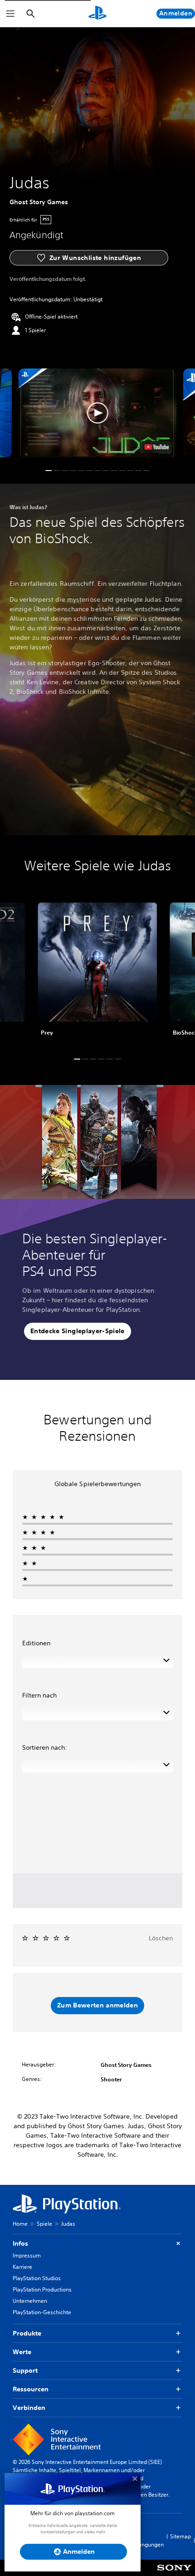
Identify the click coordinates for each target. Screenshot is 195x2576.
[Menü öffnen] (10, 14)
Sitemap (180, 2536)
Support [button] (25, 2370)
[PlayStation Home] (97, 14)
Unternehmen (30, 2301)
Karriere (22, 2267)
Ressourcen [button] (31, 2389)
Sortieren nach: (45, 1747)
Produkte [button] (27, 2333)
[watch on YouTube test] (157, 447)
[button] (97, 413)
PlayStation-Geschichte (42, 2312)
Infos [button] (20, 2243)
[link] (97, 973)
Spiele (44, 2224)
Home (20, 2224)
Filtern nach (39, 1695)
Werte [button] (22, 2352)
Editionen (36, 1643)
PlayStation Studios (37, 2278)
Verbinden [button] (29, 2408)
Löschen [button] (161, 1938)
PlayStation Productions (42, 2289)
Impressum (27, 2255)
